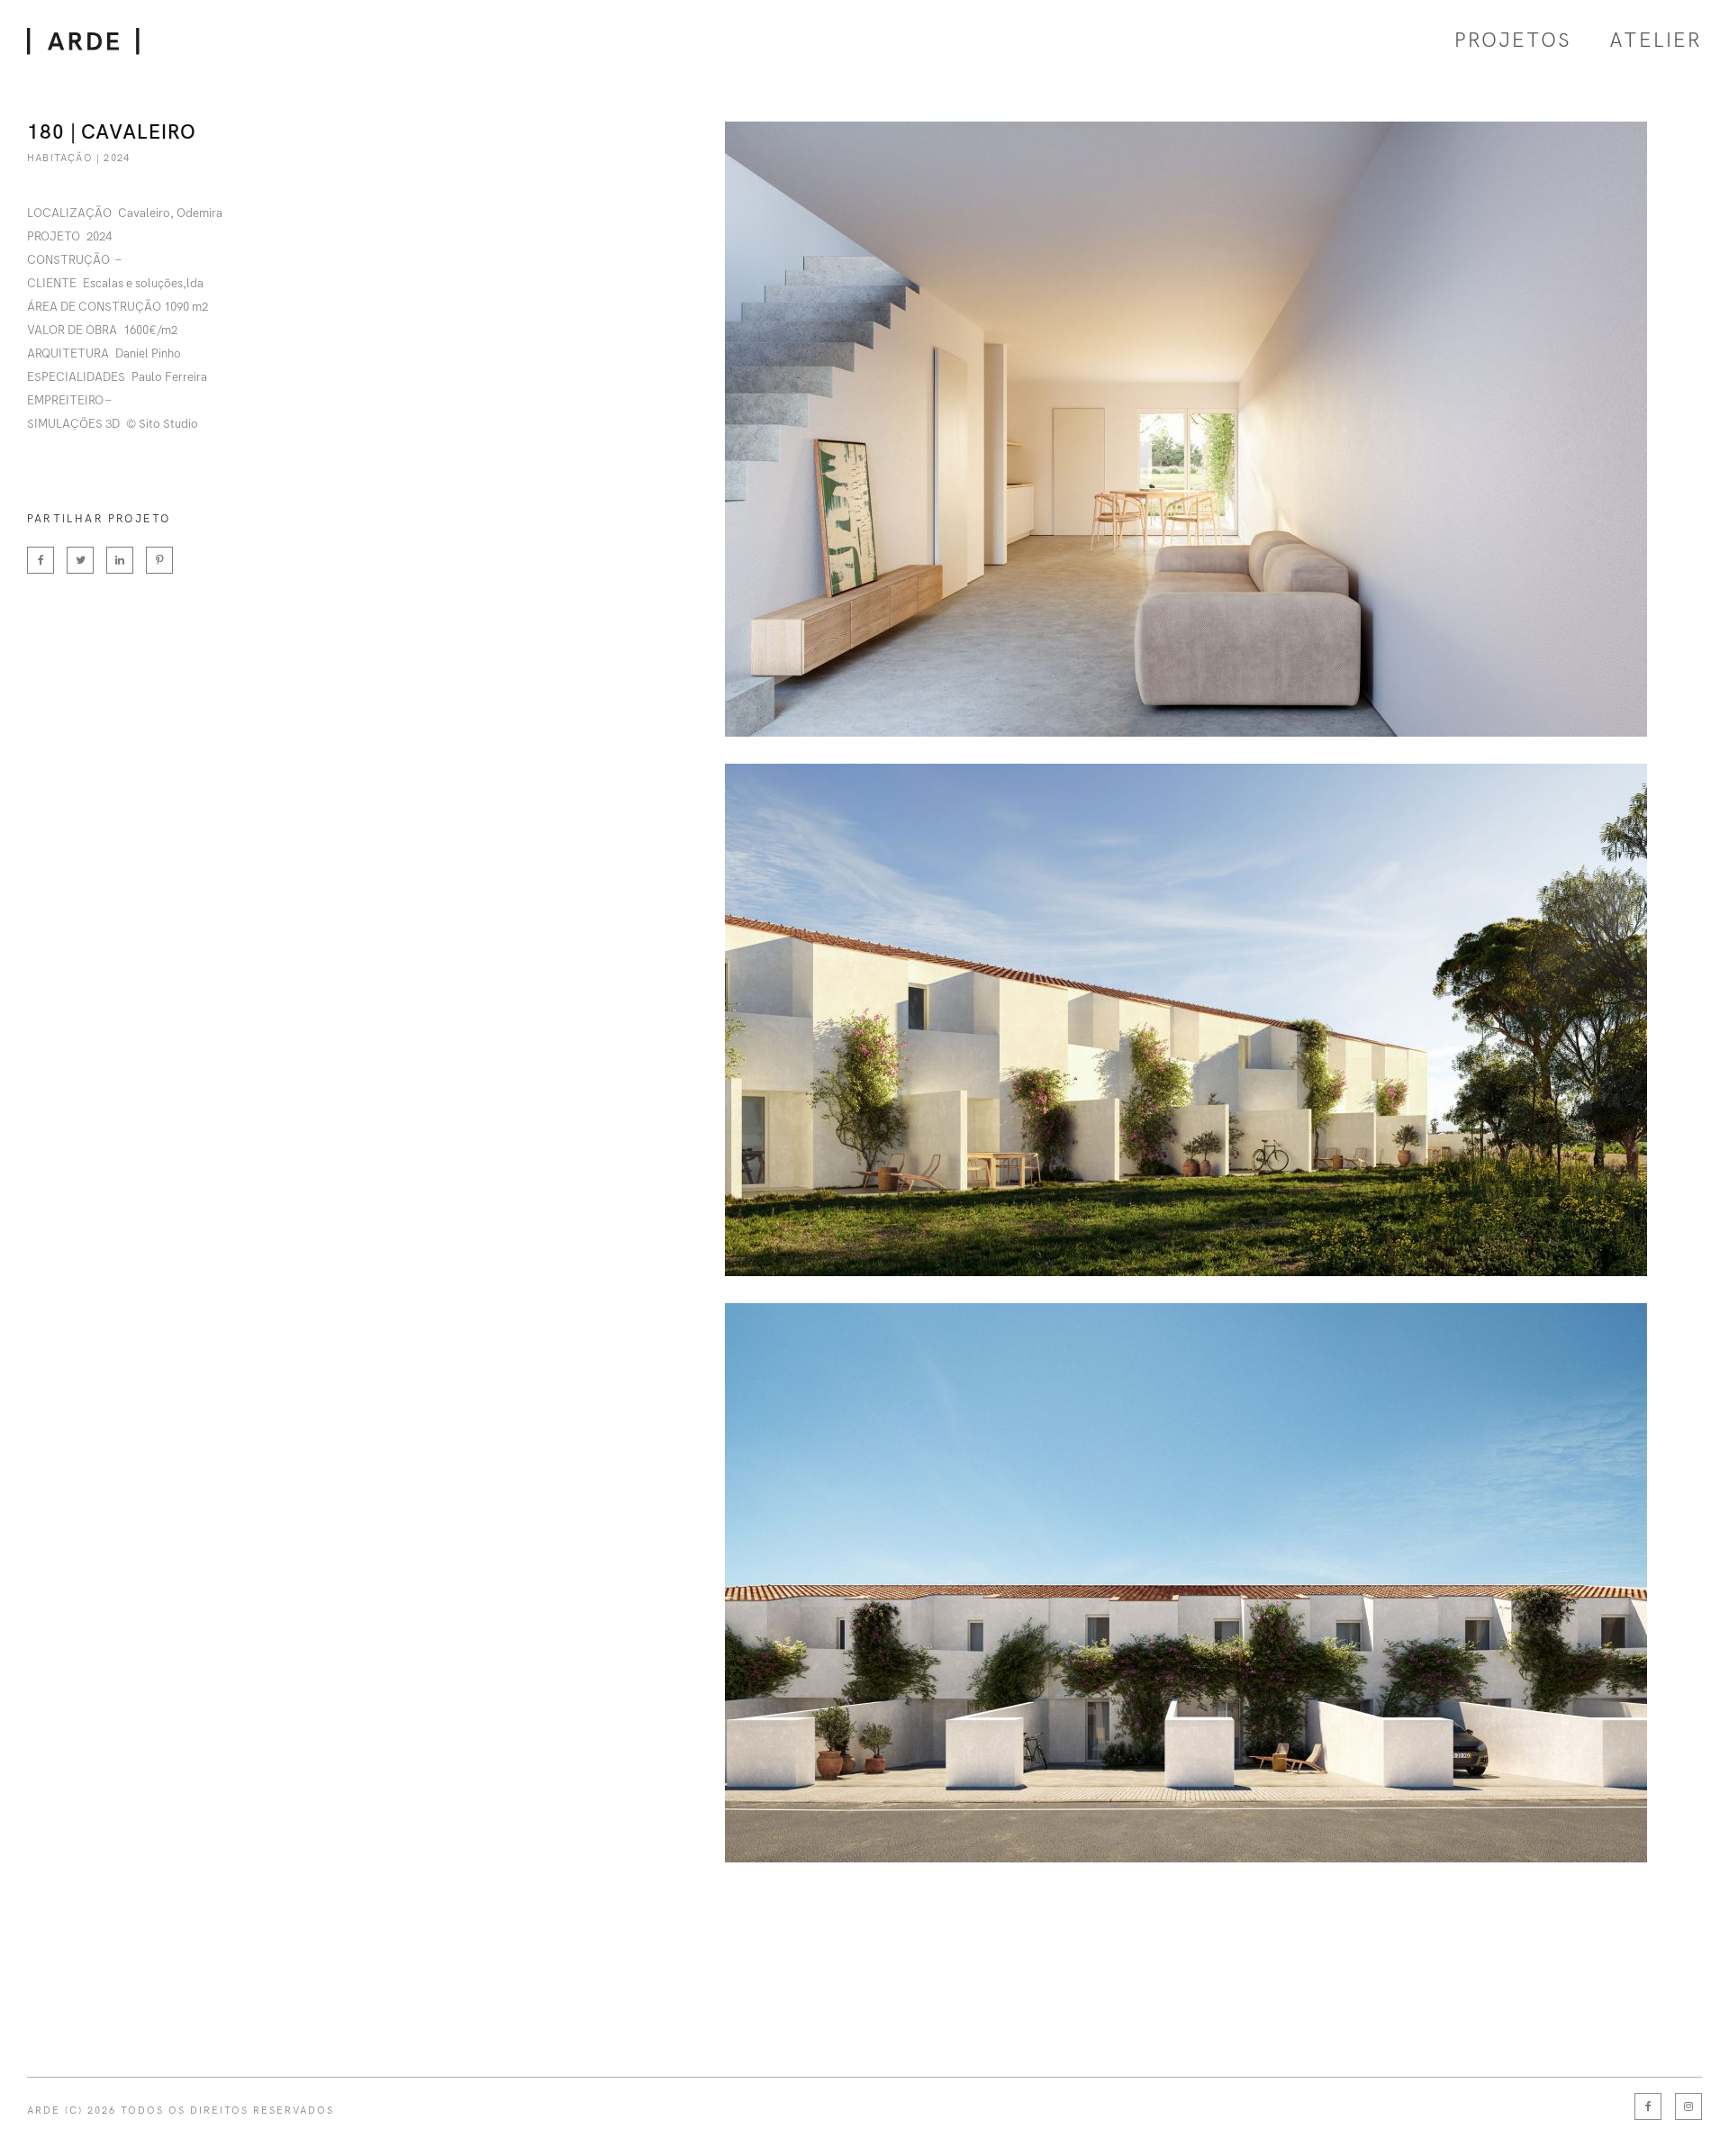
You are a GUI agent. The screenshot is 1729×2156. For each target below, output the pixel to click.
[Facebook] (1648, 2106)
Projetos (1513, 41)
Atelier (1656, 41)
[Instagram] (1688, 2106)
